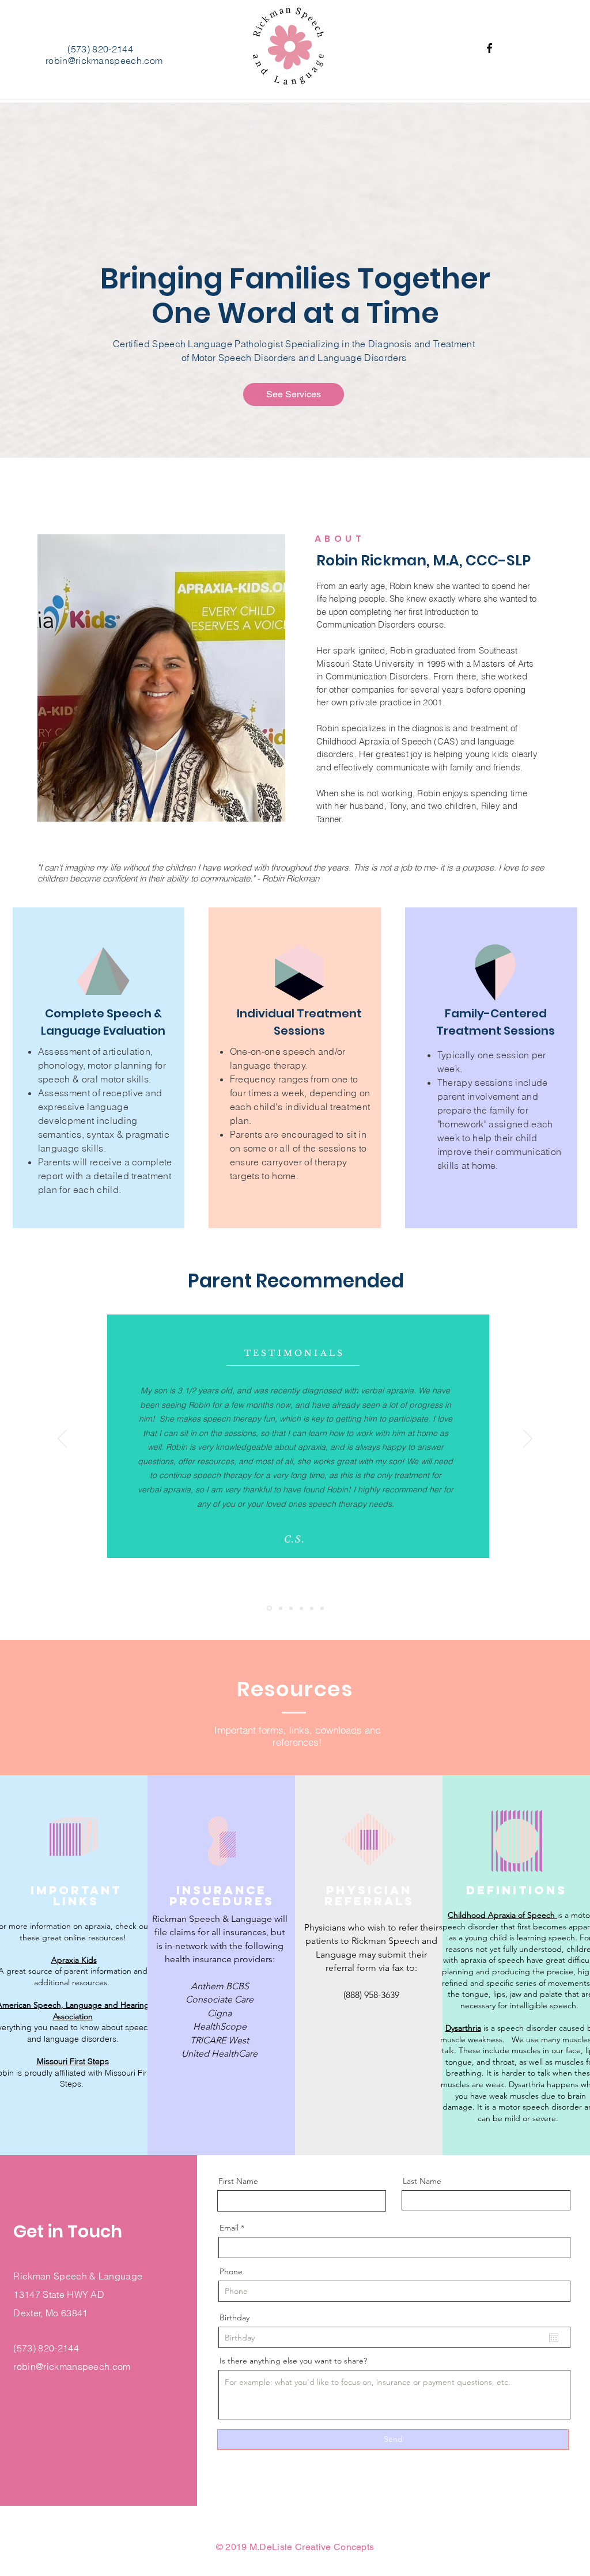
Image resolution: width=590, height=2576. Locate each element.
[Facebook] (489, 48)
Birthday (235, 2317)
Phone (231, 2271)
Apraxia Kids (74, 1960)
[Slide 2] (281, 1608)
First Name (238, 2181)
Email (229, 2228)
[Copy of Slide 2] (322, 1608)
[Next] (528, 1439)
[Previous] (62, 1439)
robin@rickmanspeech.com (104, 60)
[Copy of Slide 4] (312, 1608)
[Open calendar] (554, 2338)
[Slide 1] (269, 1608)
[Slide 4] (301, 1608)
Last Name (422, 2181)
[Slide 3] (291, 1608)
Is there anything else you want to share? (293, 2361)
